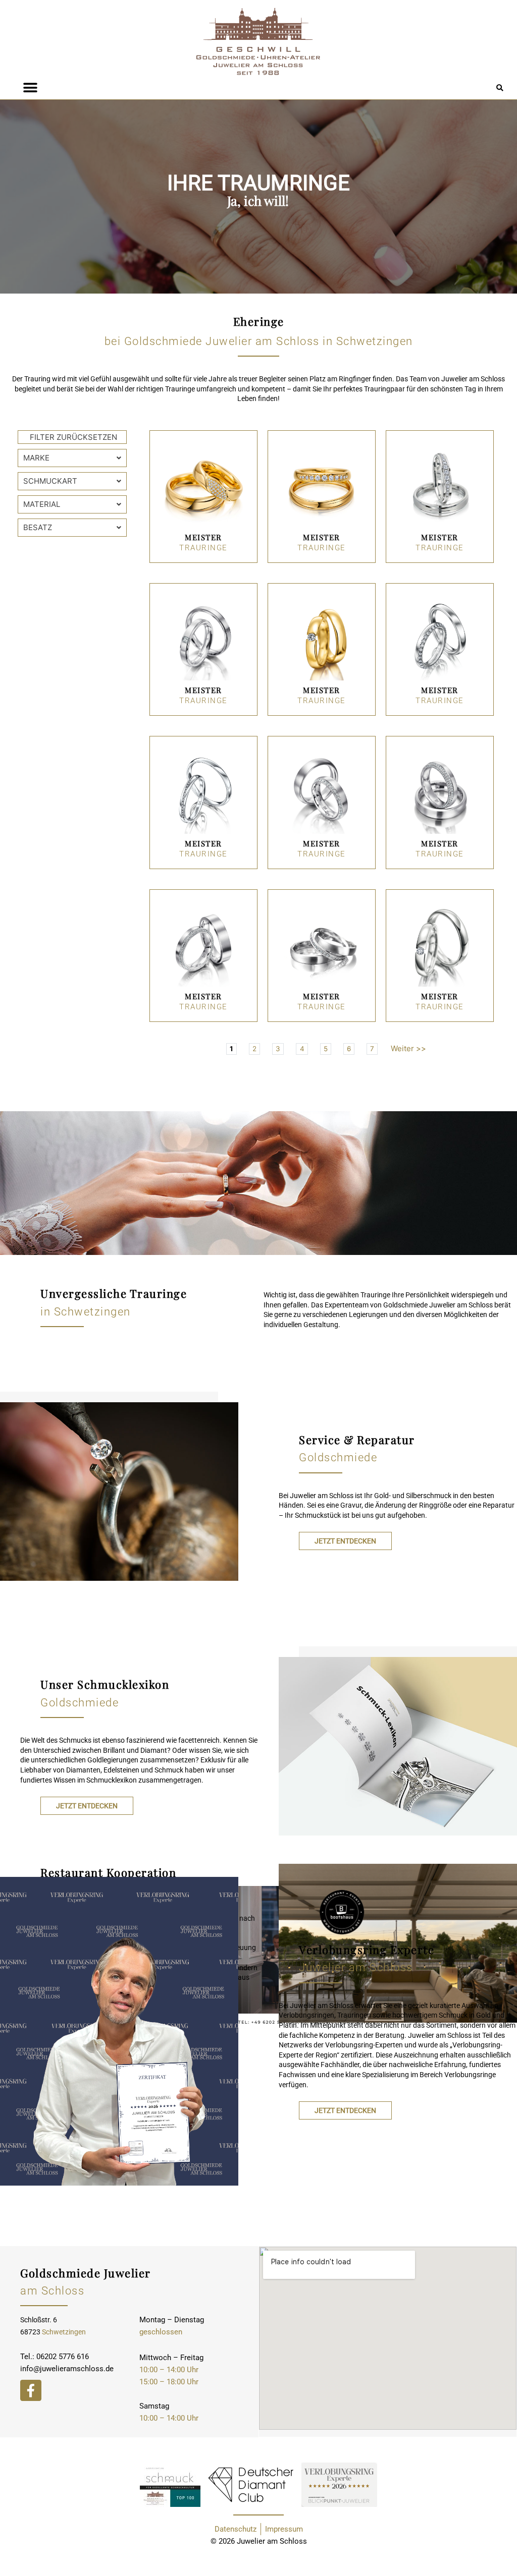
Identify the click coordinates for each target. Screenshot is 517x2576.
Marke (36, 458)
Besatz (38, 527)
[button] (500, 89)
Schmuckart (50, 481)
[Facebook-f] (31, 2390)
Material (42, 504)
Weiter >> (408, 1048)
